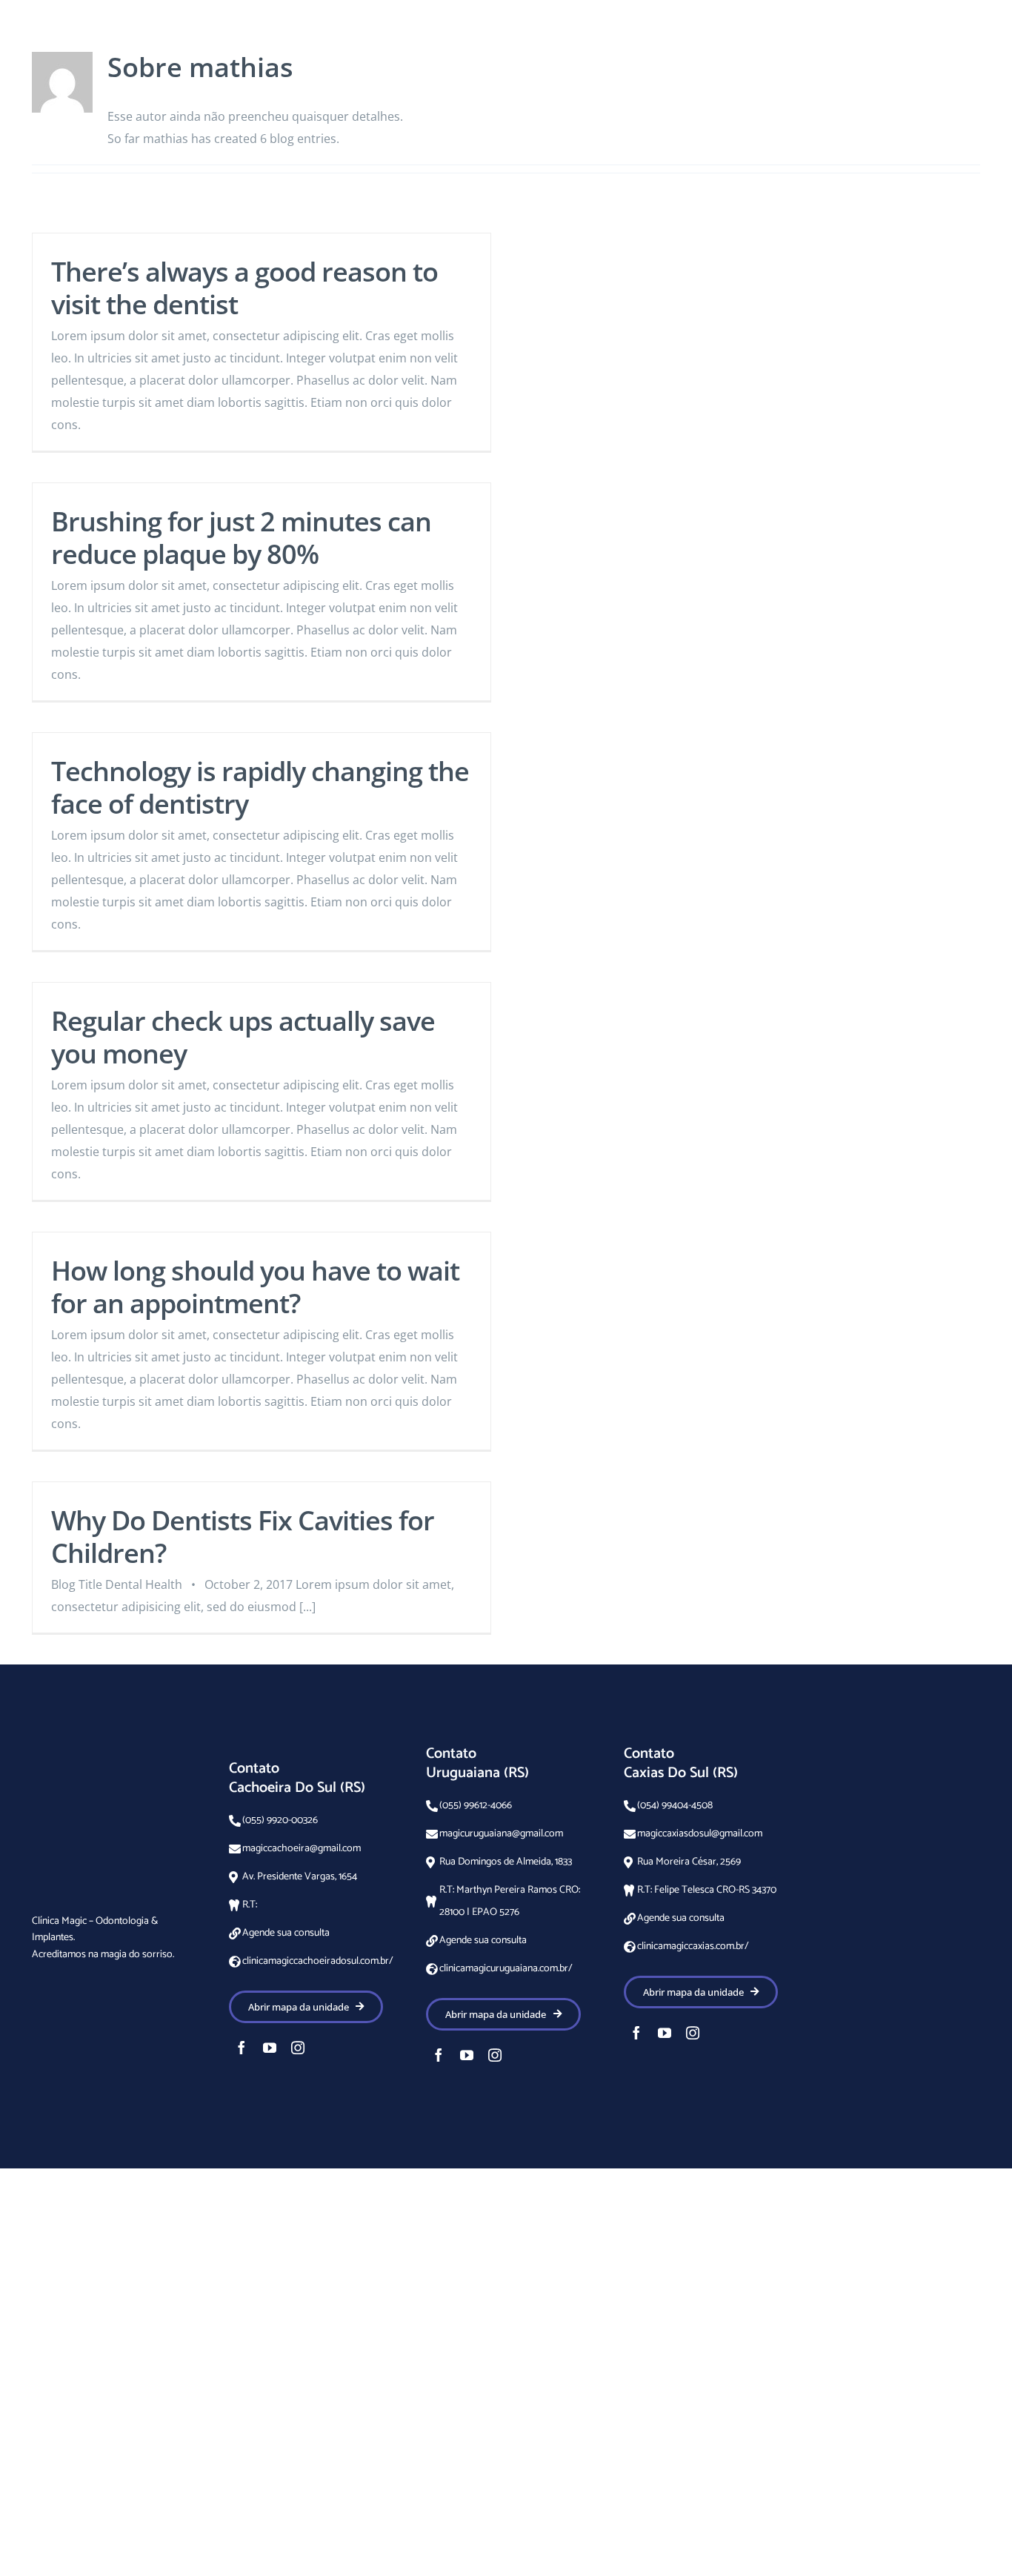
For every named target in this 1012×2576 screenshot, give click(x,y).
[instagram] (298, 2048)
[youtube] (270, 2048)
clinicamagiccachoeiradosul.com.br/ (318, 1961)
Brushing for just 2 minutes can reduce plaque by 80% (241, 538)
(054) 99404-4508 (675, 1806)
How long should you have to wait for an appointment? (255, 1287)
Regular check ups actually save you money (243, 1037)
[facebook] (242, 2048)
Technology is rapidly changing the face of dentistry (260, 787)
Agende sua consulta (286, 1933)
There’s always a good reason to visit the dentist (244, 288)
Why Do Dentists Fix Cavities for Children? (243, 1537)
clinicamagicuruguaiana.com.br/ (506, 1969)
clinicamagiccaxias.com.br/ (693, 1946)
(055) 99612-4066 (476, 1806)
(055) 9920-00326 (280, 1820)
